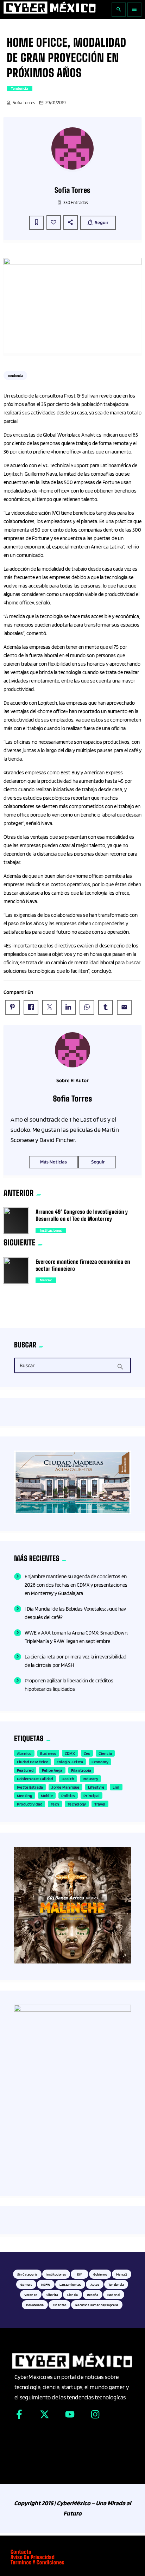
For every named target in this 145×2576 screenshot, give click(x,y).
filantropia (81, 1770)
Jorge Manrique (65, 1787)
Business (48, 1753)
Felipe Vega (52, 1770)
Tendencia (20, 88)
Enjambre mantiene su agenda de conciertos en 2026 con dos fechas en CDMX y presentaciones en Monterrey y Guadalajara (76, 1585)
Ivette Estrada (30, 1787)
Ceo (87, 1753)
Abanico (24, 1753)
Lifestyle (96, 1787)
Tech (55, 1804)
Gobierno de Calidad (35, 1779)
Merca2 (46, 1280)
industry (90, 1779)
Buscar (27, 1366)
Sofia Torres (24, 103)
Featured (25, 1770)
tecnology (77, 1804)
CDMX (70, 1753)
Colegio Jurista (70, 1762)
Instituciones (51, 1230)
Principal (92, 1795)
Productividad (30, 1804)
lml (116, 1787)
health (68, 1779)
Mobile (47, 1795)
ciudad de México (33, 1762)
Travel (100, 1804)
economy (100, 1762)
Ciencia (105, 1753)
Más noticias (53, 1162)
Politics (68, 1795)
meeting (25, 1795)
